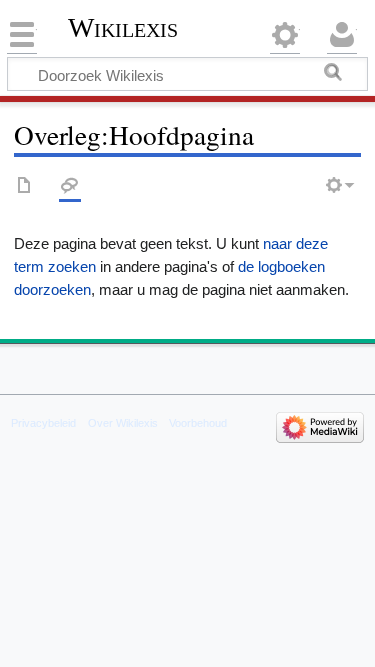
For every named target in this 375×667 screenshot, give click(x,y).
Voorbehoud (198, 423)
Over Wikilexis (123, 423)
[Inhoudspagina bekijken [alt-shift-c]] (25, 186)
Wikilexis (123, 27)
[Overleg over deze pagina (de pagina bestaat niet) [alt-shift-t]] (70, 186)
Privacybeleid (43, 423)
